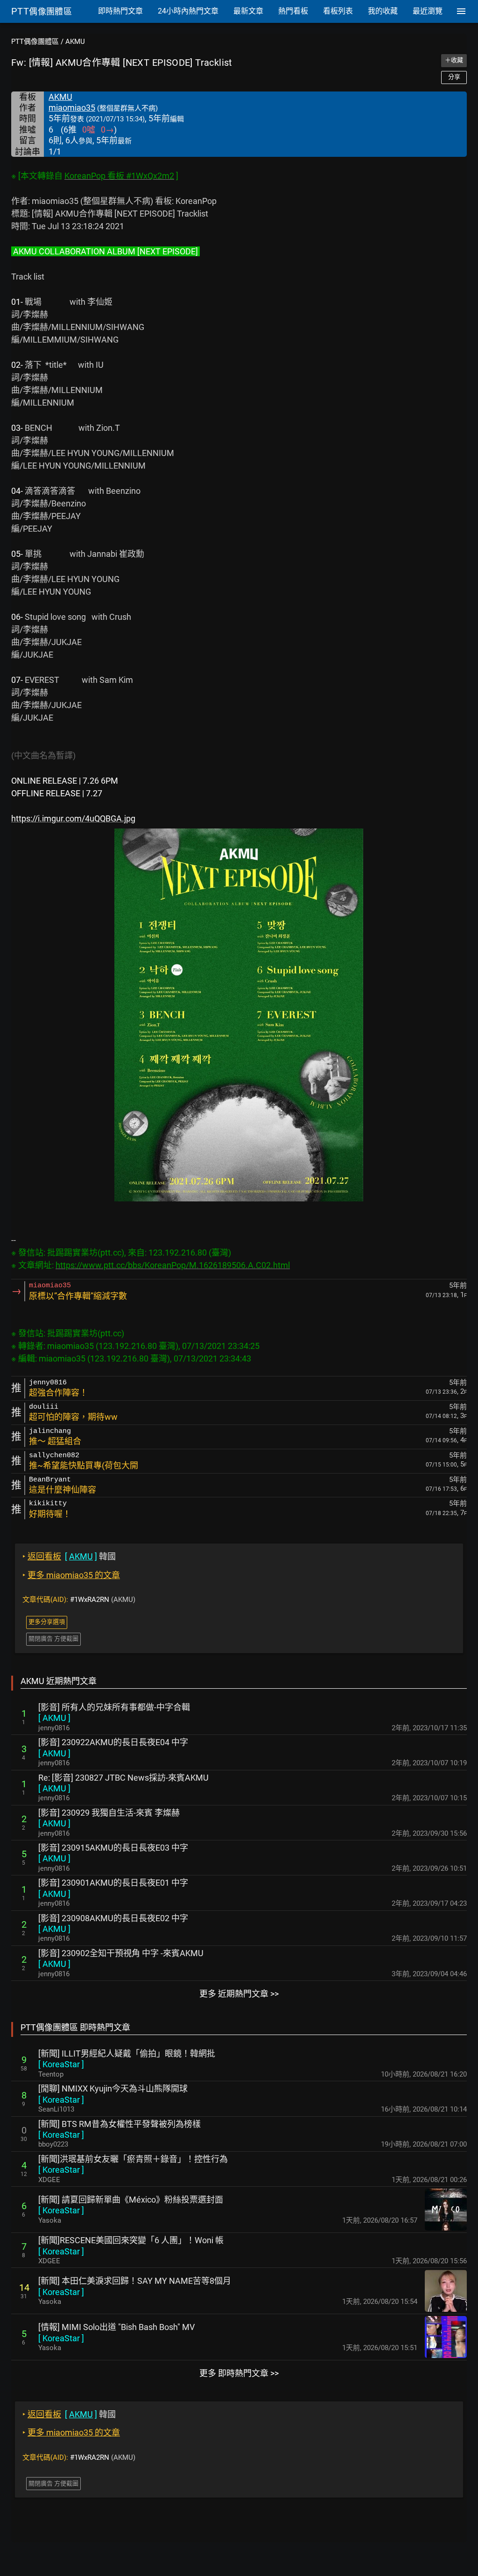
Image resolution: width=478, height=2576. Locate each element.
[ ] (54, 1718)
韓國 (69, 1556)
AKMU (75, 42)
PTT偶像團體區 (35, 42)
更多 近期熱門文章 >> (239, 1994)
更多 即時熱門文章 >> (239, 2373)
